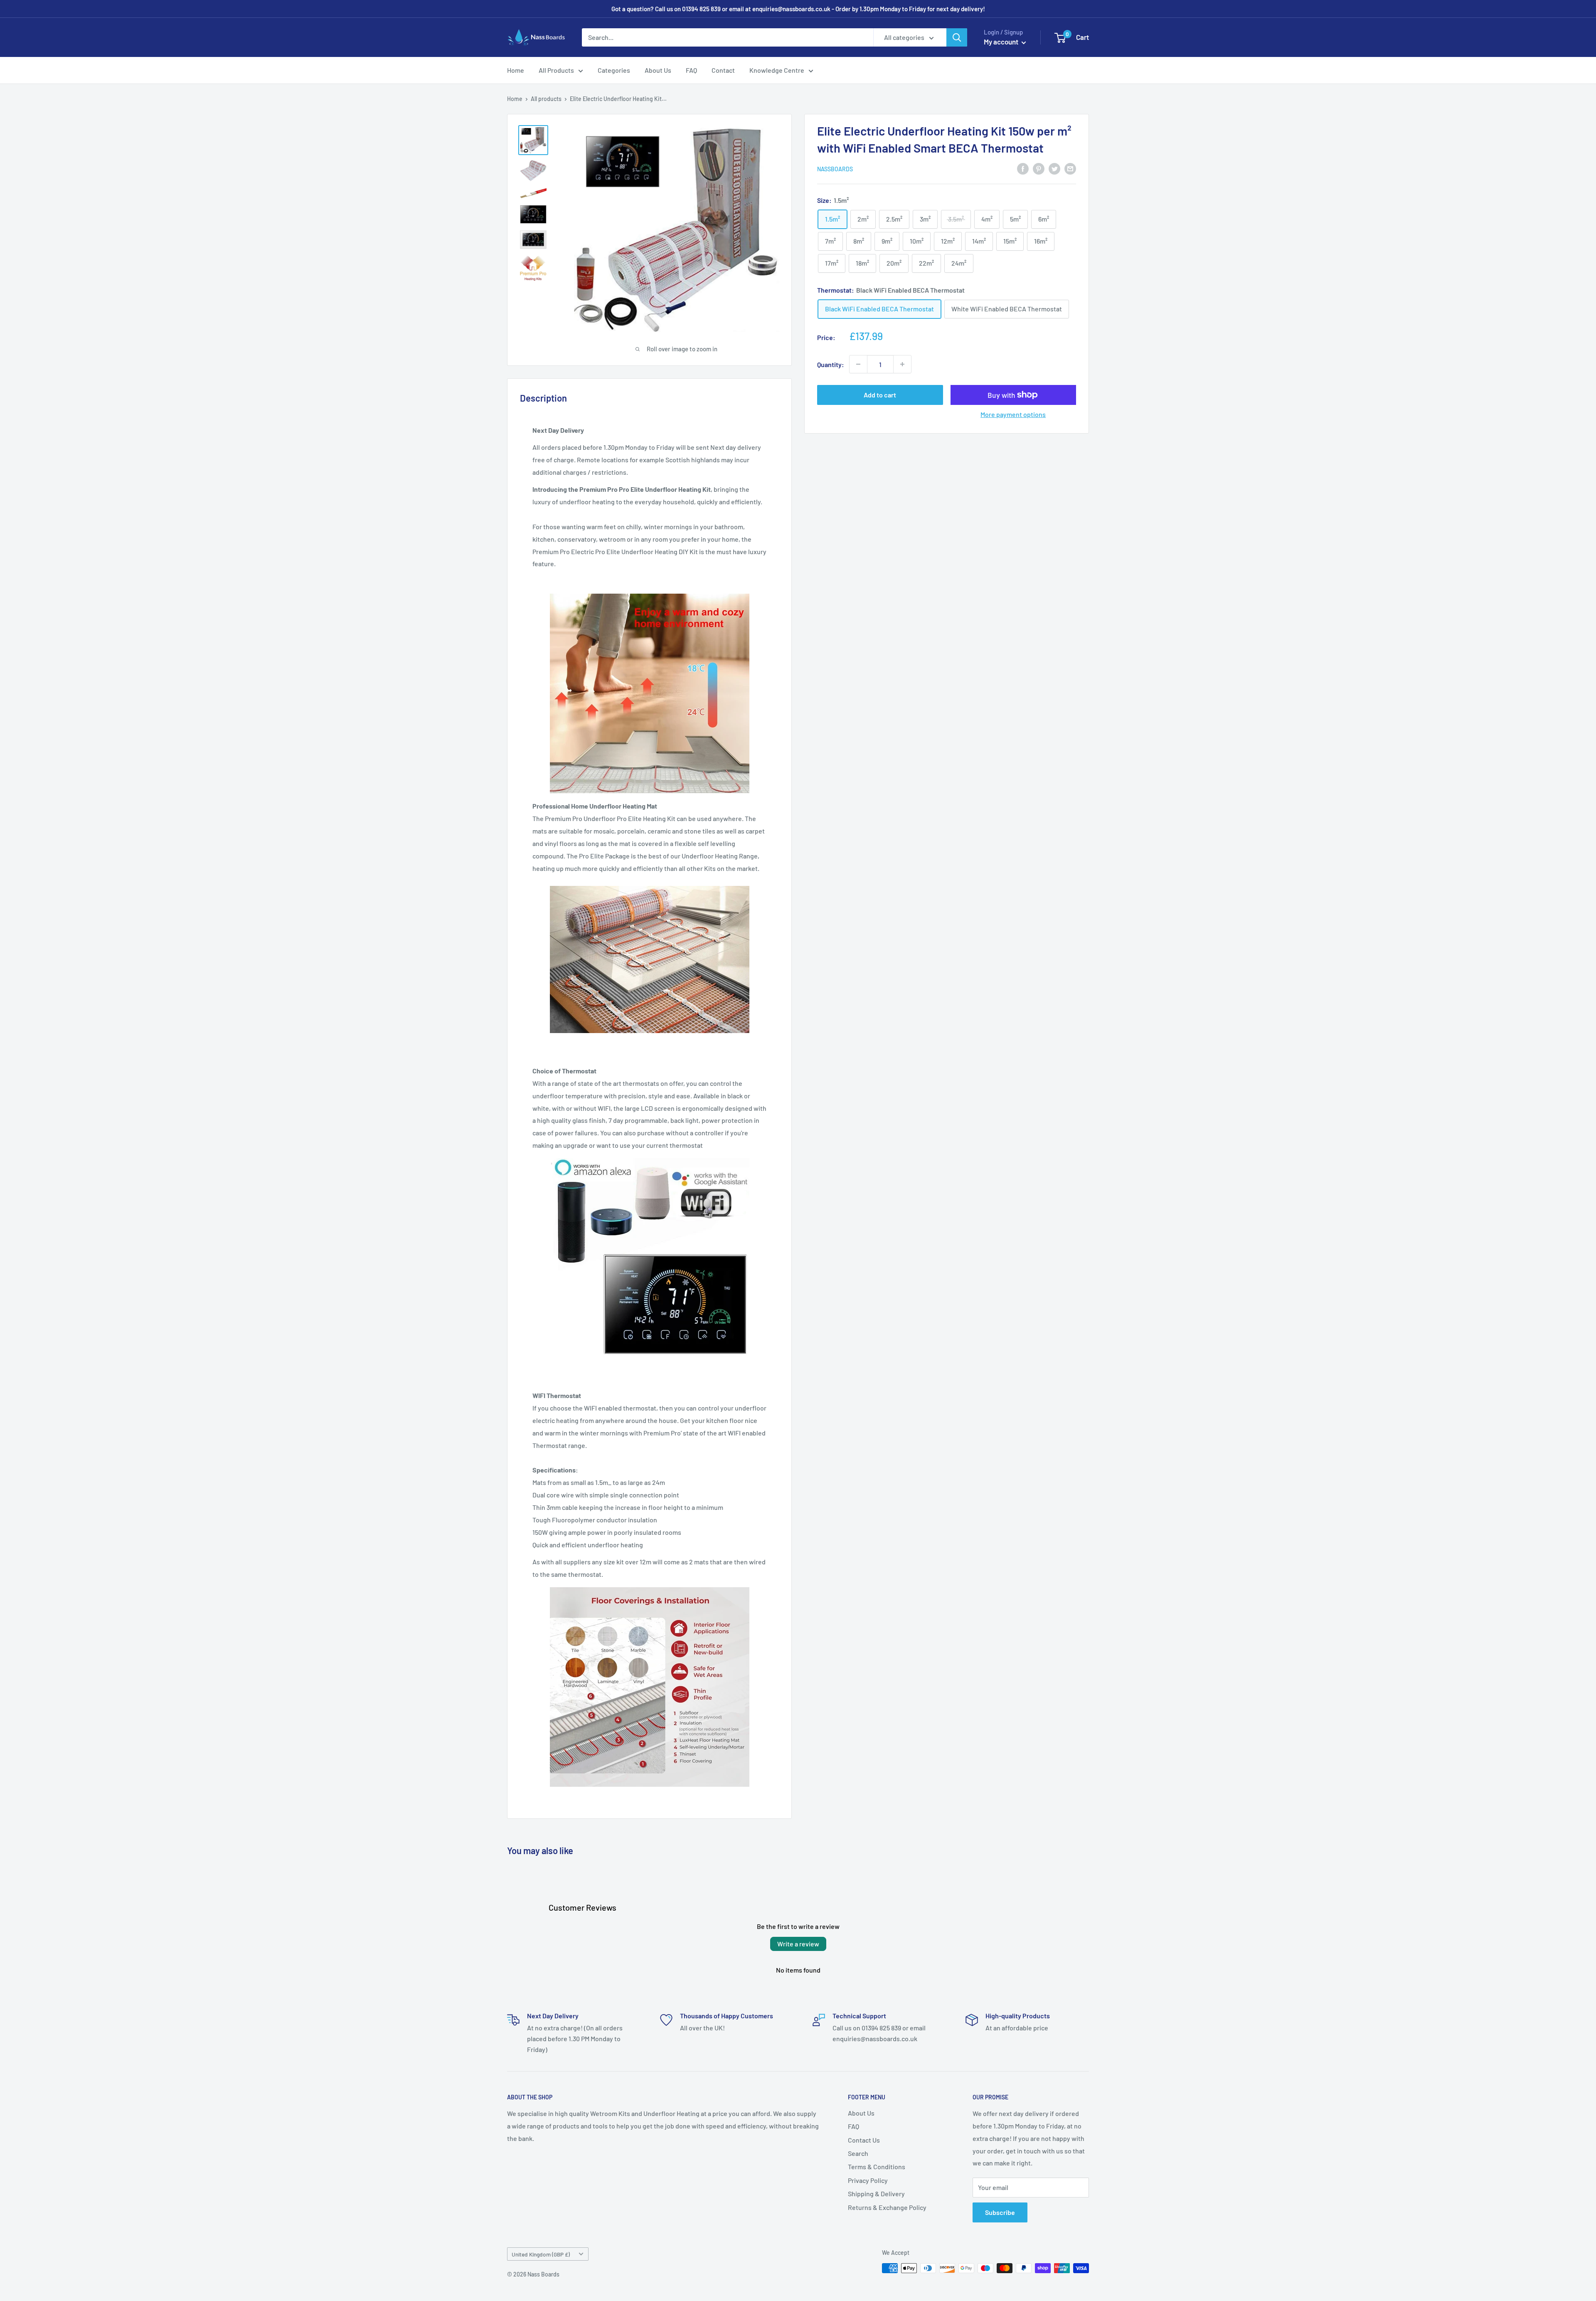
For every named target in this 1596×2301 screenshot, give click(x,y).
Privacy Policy (868, 2180)
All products (546, 99)
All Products (556, 70)
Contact (723, 70)
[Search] (957, 37)
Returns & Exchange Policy (887, 2207)
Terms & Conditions (877, 2167)
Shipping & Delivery (876, 2194)
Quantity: (831, 364)
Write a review (798, 1944)
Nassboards (835, 169)
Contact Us (864, 2140)
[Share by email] (1070, 168)
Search (858, 2153)
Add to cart (880, 395)
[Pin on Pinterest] (1039, 168)
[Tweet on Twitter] (1054, 168)
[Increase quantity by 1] (902, 364)
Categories (614, 70)
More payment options (1013, 414)
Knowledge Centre (777, 70)
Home (516, 70)
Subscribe (1000, 2212)
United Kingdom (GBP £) (541, 2254)
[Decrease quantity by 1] (858, 364)
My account (1002, 42)
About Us (658, 70)
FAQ (691, 70)
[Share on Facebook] (1023, 168)
